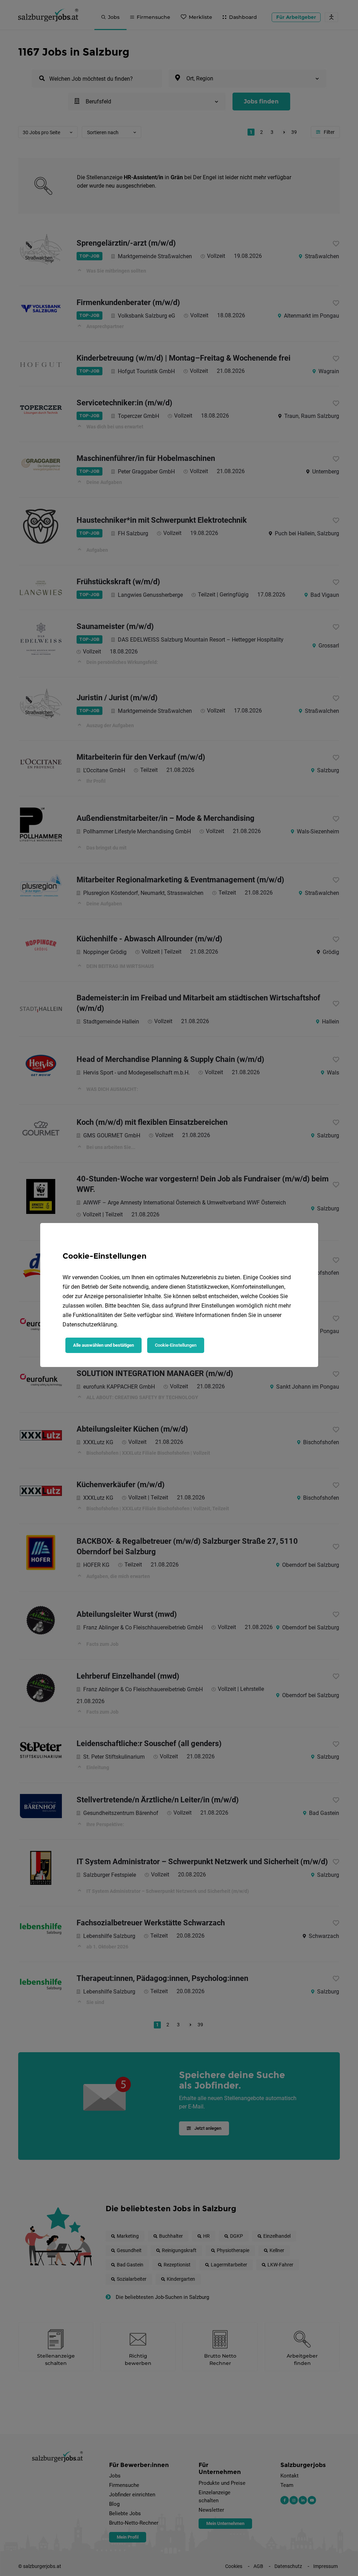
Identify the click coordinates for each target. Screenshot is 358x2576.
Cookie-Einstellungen (176, 1345)
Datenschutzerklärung (90, 1325)
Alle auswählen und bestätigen (103, 1345)
